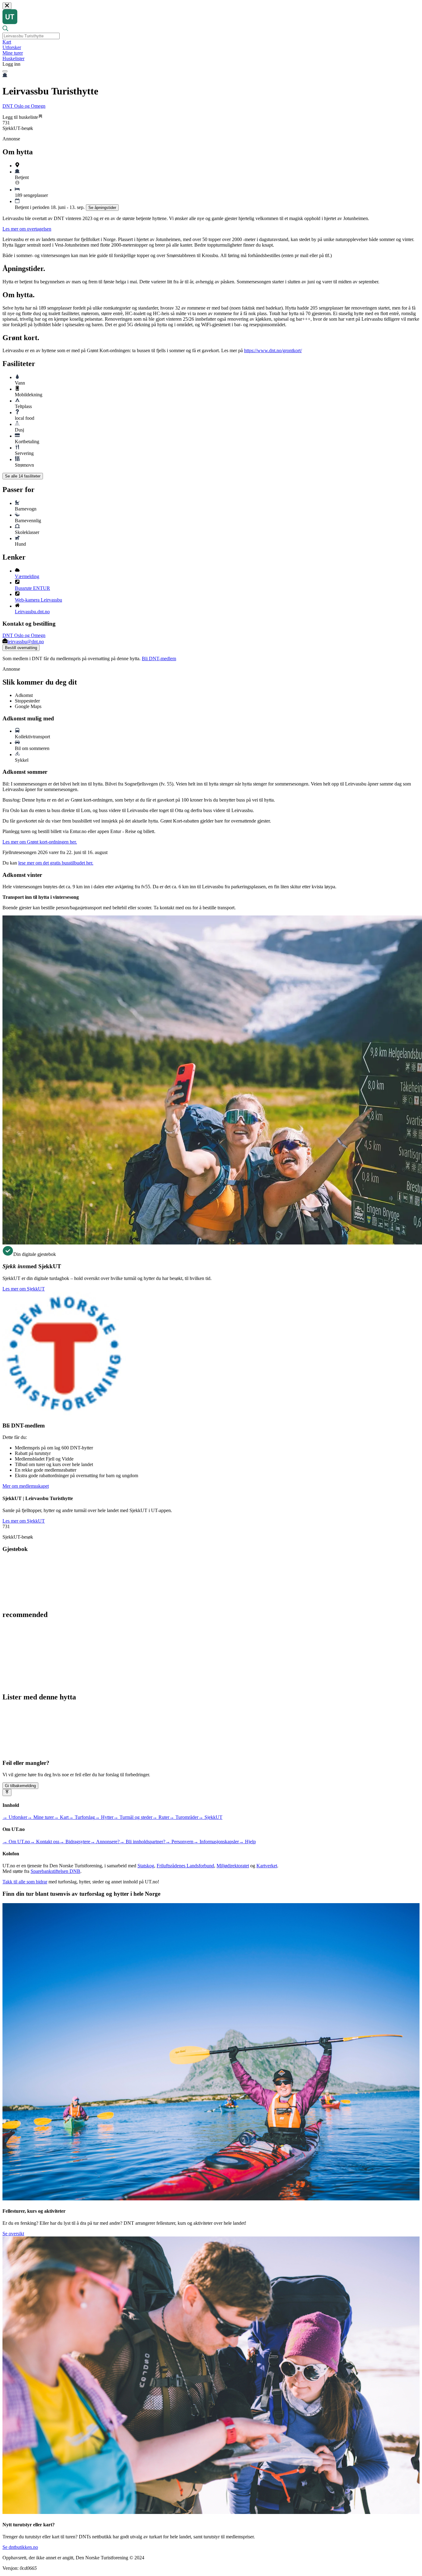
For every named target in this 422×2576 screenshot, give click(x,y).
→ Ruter (161, 1817)
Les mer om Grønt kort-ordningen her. (40, 842)
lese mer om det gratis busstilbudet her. (56, 863)
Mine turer (13, 53)
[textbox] (31, 36)
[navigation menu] (5, 71)
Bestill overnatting (21, 648)
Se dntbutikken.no (20, 2547)
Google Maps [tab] (28, 706)
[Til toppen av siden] (7, 1792)
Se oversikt (13, 2234)
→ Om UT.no (16, 1842)
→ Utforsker (15, 1817)
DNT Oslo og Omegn (24, 106)
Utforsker (12, 47)
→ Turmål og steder (133, 1817)
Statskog (146, 1866)
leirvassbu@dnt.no (26, 642)
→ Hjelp (247, 1842)
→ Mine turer (40, 1817)
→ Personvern (179, 1842)
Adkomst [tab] (24, 695)
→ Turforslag (82, 1817)
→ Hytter (104, 1817)
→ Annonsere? (105, 1842)
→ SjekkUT (210, 1817)
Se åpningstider (102, 208)
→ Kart (61, 1817)
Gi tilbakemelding (20, 1786)
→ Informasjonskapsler (216, 1842)
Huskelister (13, 58)
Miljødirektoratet (233, 1866)
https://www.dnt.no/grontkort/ (273, 350)
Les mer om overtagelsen (27, 229)
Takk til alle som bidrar (25, 1882)
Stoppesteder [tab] (27, 701)
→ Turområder (184, 1817)
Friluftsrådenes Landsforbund (185, 1866)
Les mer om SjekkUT (24, 1289)
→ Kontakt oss (45, 1842)
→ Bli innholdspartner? (142, 1842)
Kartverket (267, 1866)
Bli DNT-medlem (159, 659)
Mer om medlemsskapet (26, 1486)
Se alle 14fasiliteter (23, 476)
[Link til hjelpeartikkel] (17, 183)
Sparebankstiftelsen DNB (55, 1871)
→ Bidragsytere (75, 1842)
